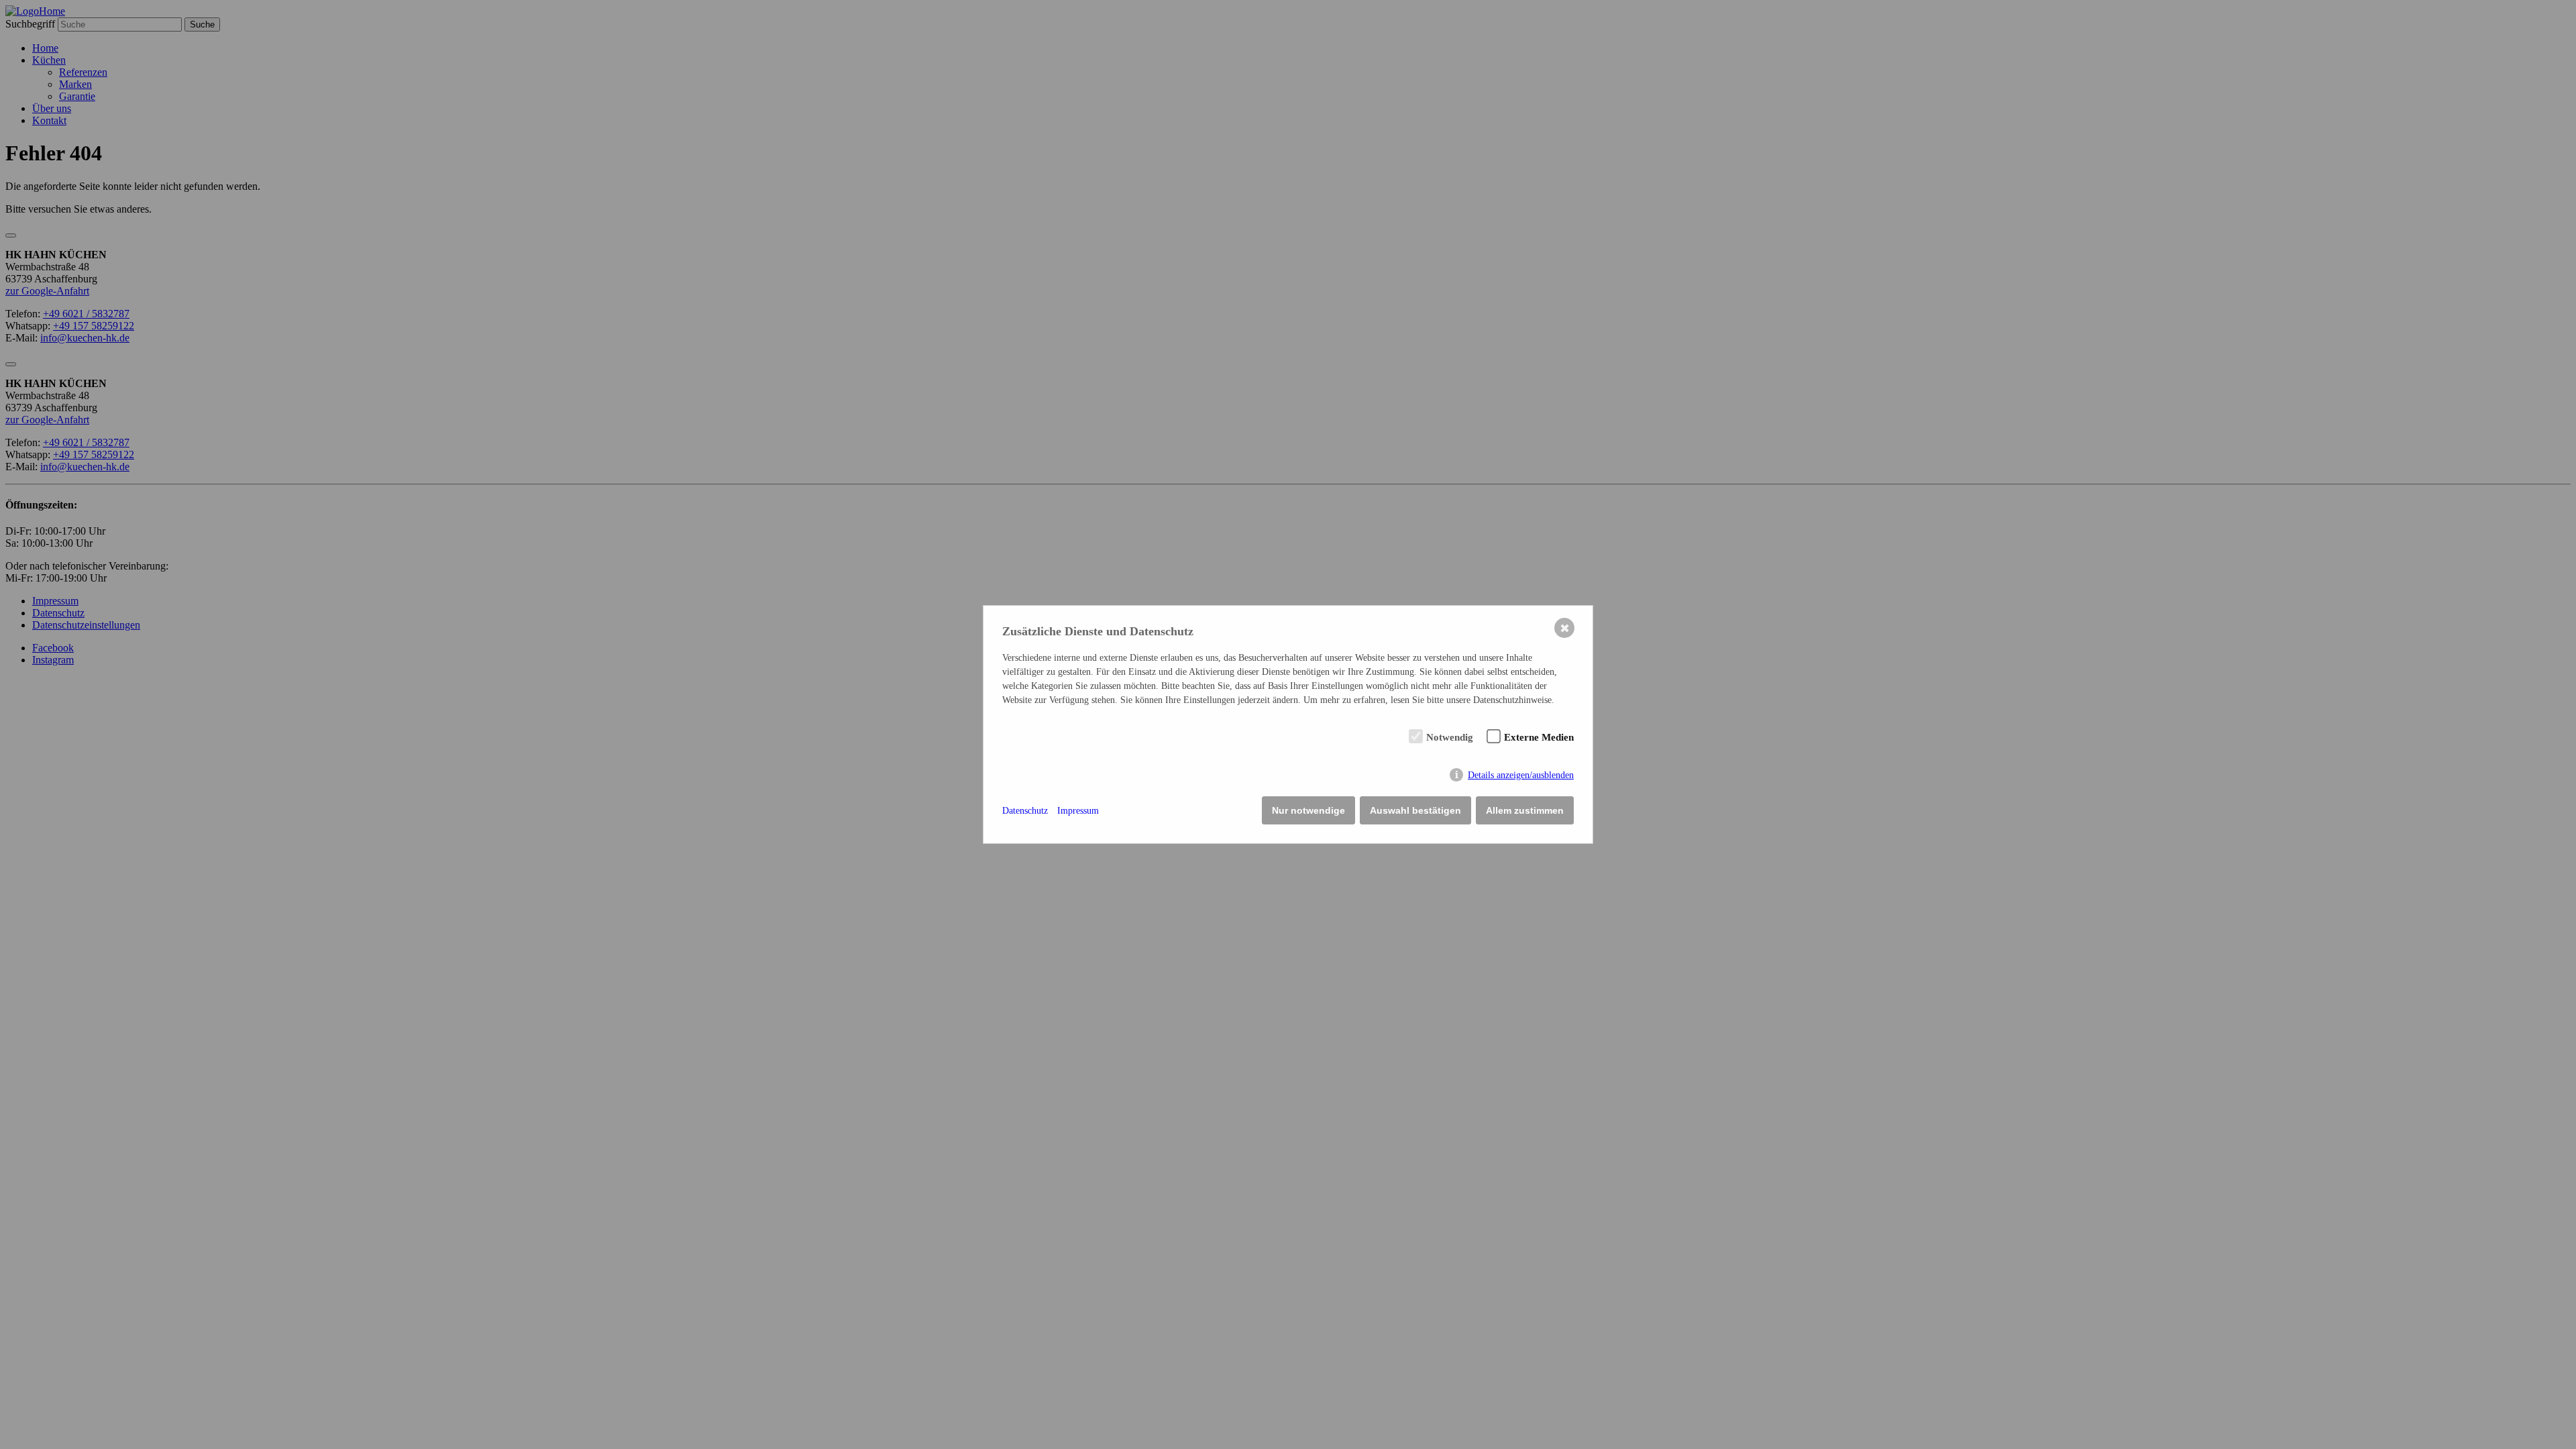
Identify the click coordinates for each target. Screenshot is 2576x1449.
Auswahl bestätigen (1415, 810)
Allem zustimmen (1525, 810)
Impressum (1078, 811)
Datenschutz (1025, 811)
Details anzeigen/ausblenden (1521, 775)
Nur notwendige (1308, 810)
